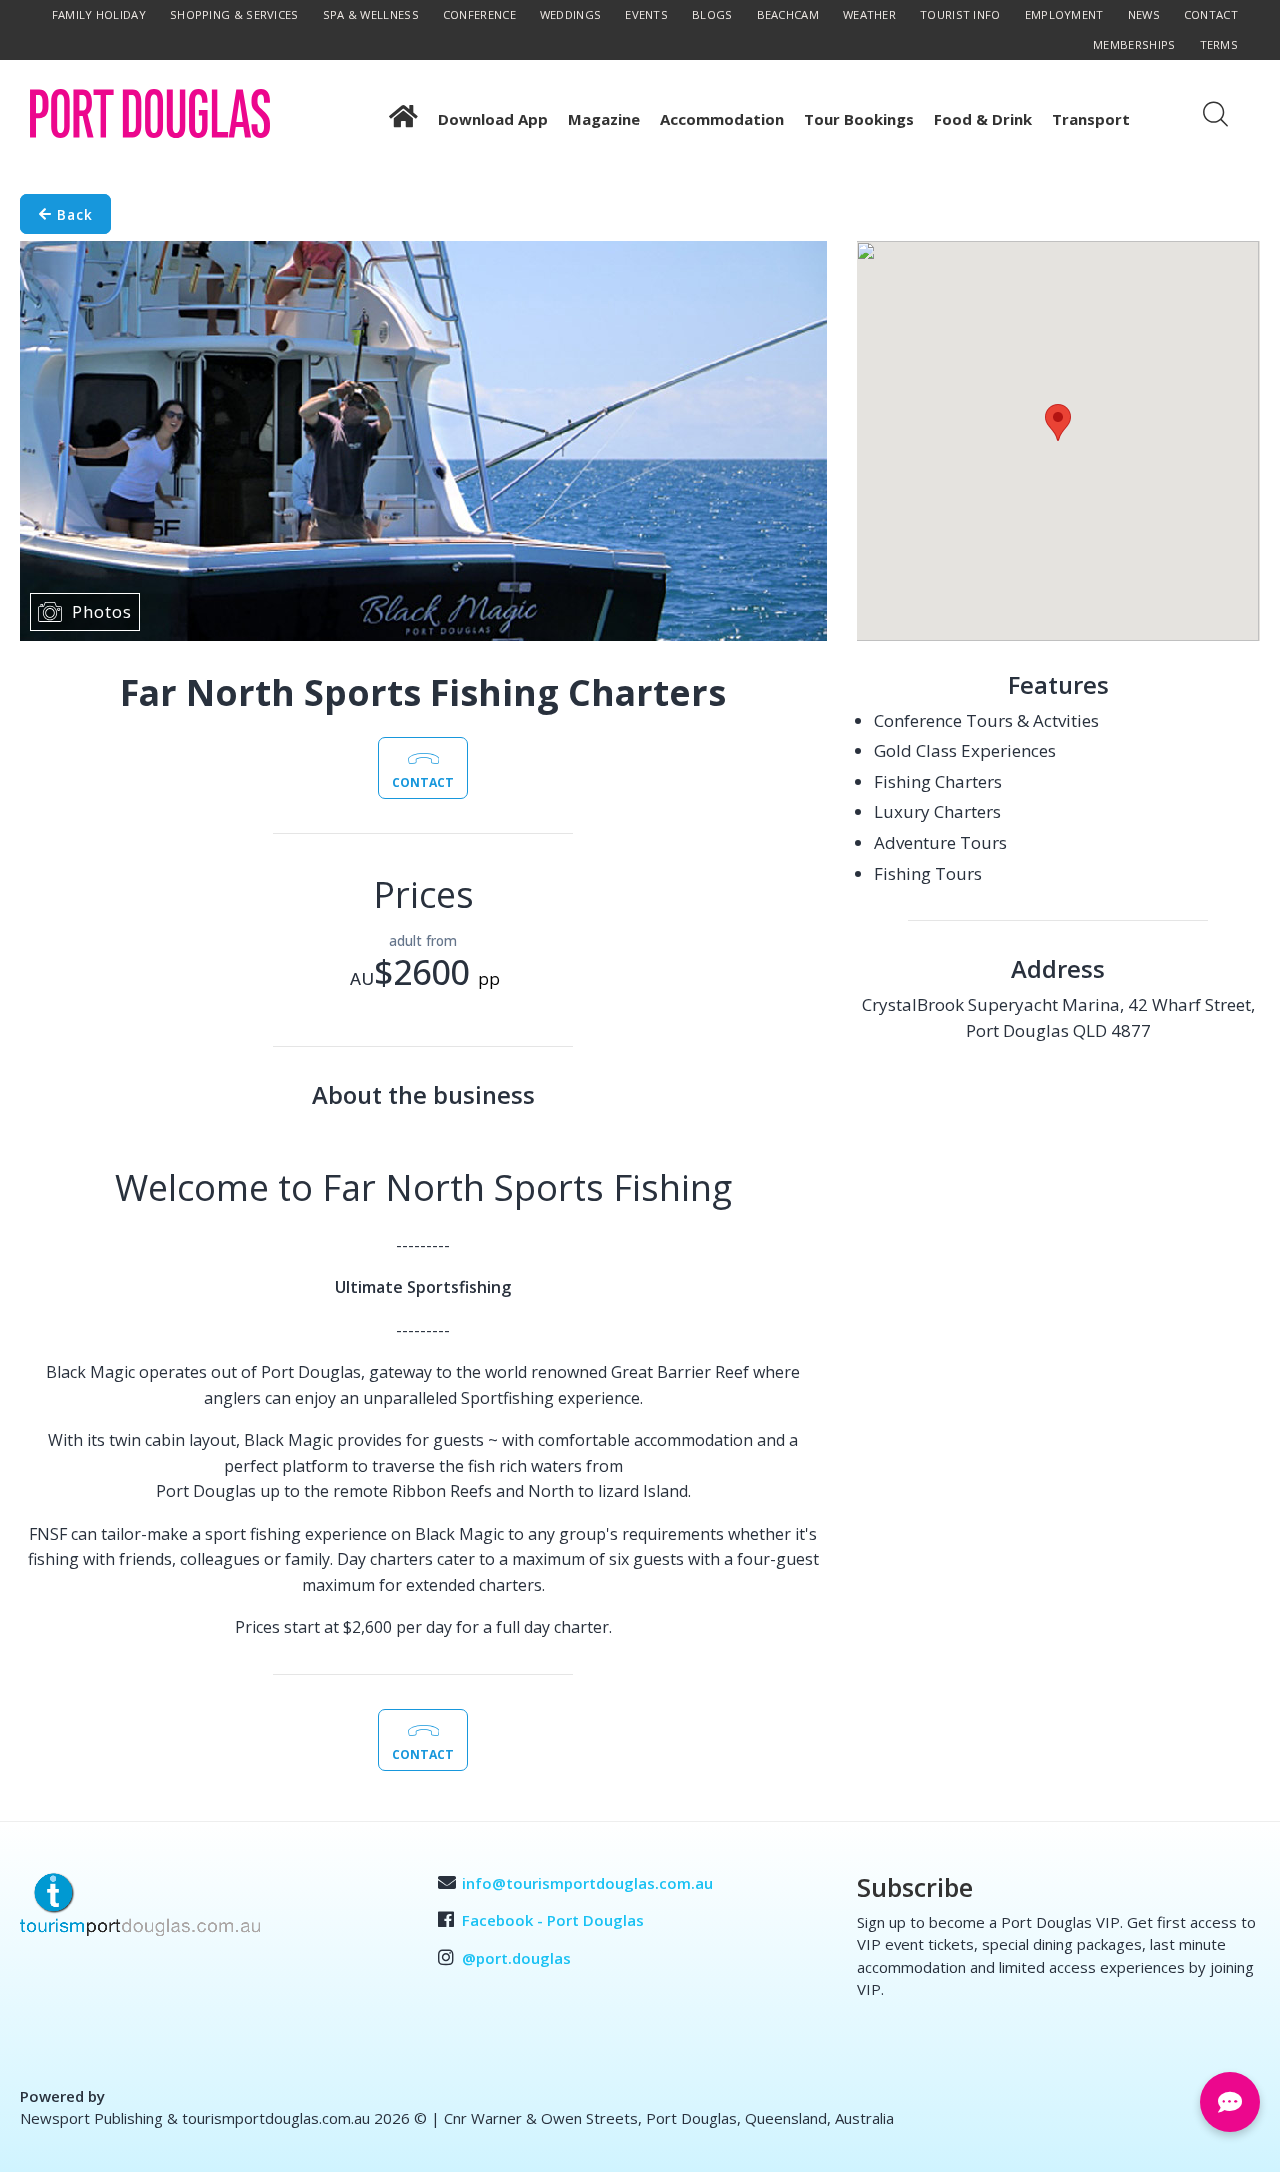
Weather (869, 14)
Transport (1091, 119)
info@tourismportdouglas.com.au (587, 1883)
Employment (1064, 14)
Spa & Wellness (371, 14)
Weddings (570, 14)
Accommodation (722, 119)
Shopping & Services (234, 14)
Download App (493, 119)
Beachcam (788, 14)
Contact (1211, 14)
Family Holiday (99, 14)
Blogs (712, 14)
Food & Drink (983, 119)
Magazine (604, 119)
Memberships (1134, 44)
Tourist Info (960, 14)
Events (646, 14)
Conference (479, 14)
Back (72, 213)
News (1144, 14)
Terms (1219, 44)
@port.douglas (516, 1958)
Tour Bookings (859, 119)
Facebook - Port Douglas (553, 1920)
